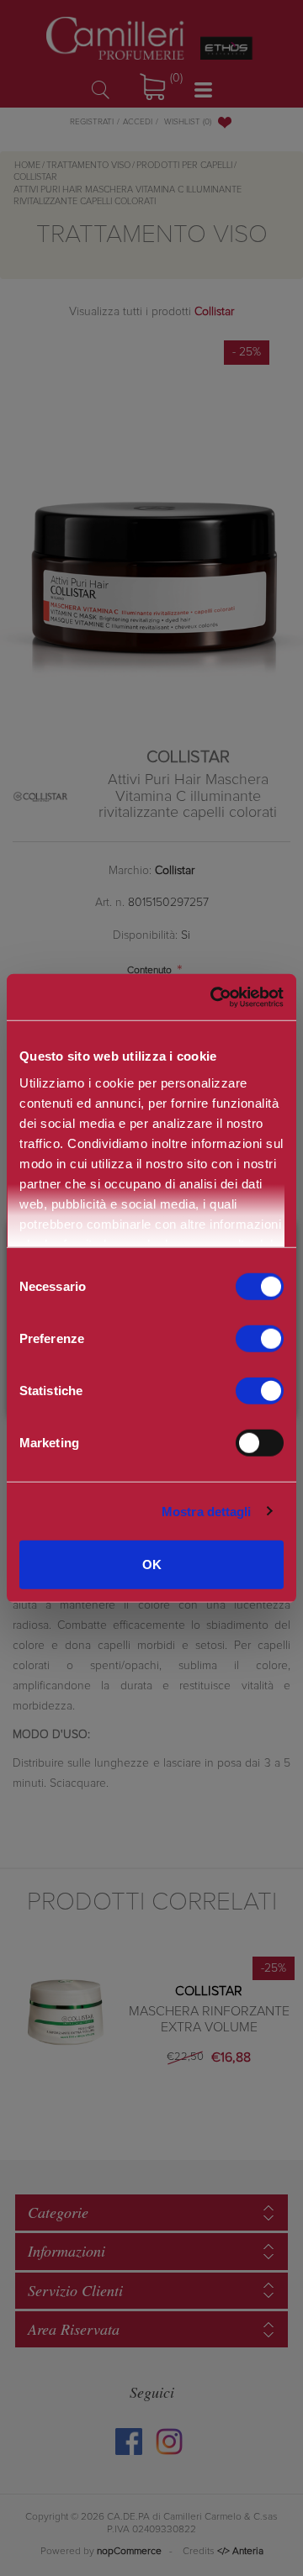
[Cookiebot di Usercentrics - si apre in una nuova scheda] (210, 997)
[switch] (260, 1339)
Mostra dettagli (207, 1511)
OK (152, 1565)
